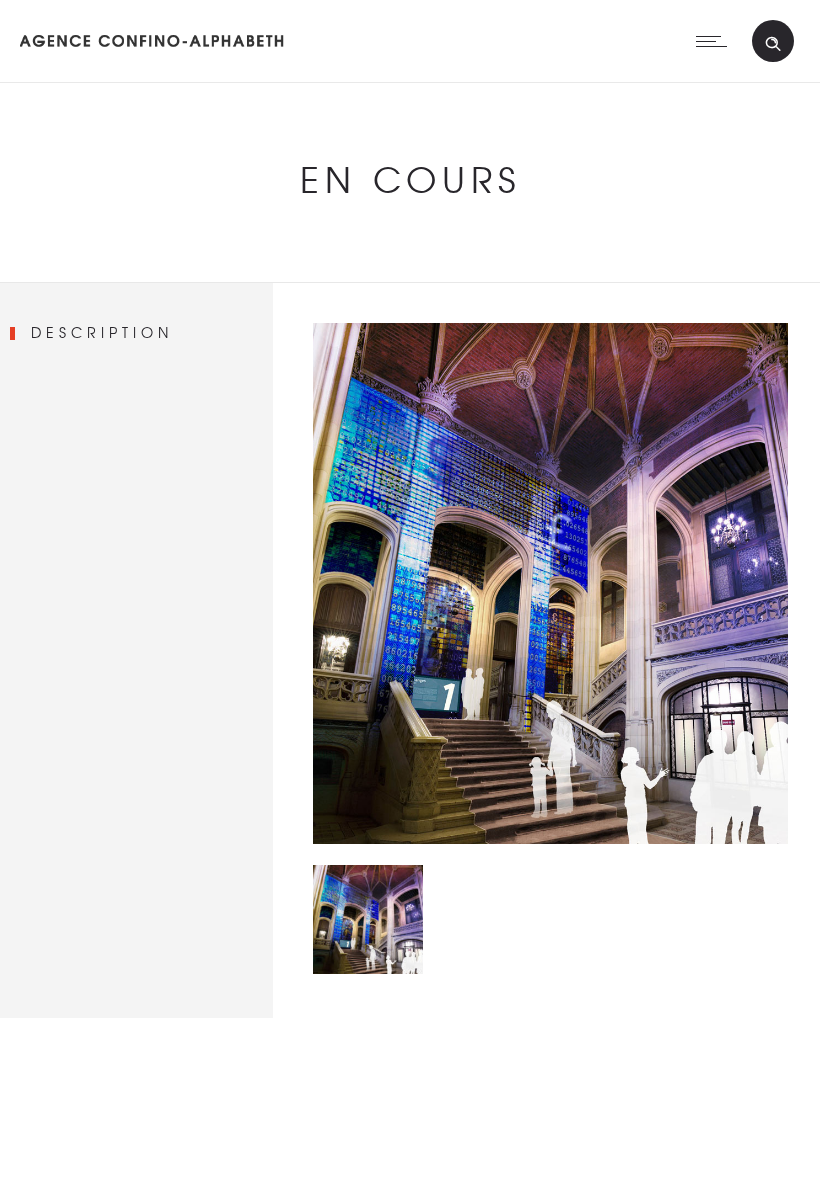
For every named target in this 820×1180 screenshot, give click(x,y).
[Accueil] (152, 55)
